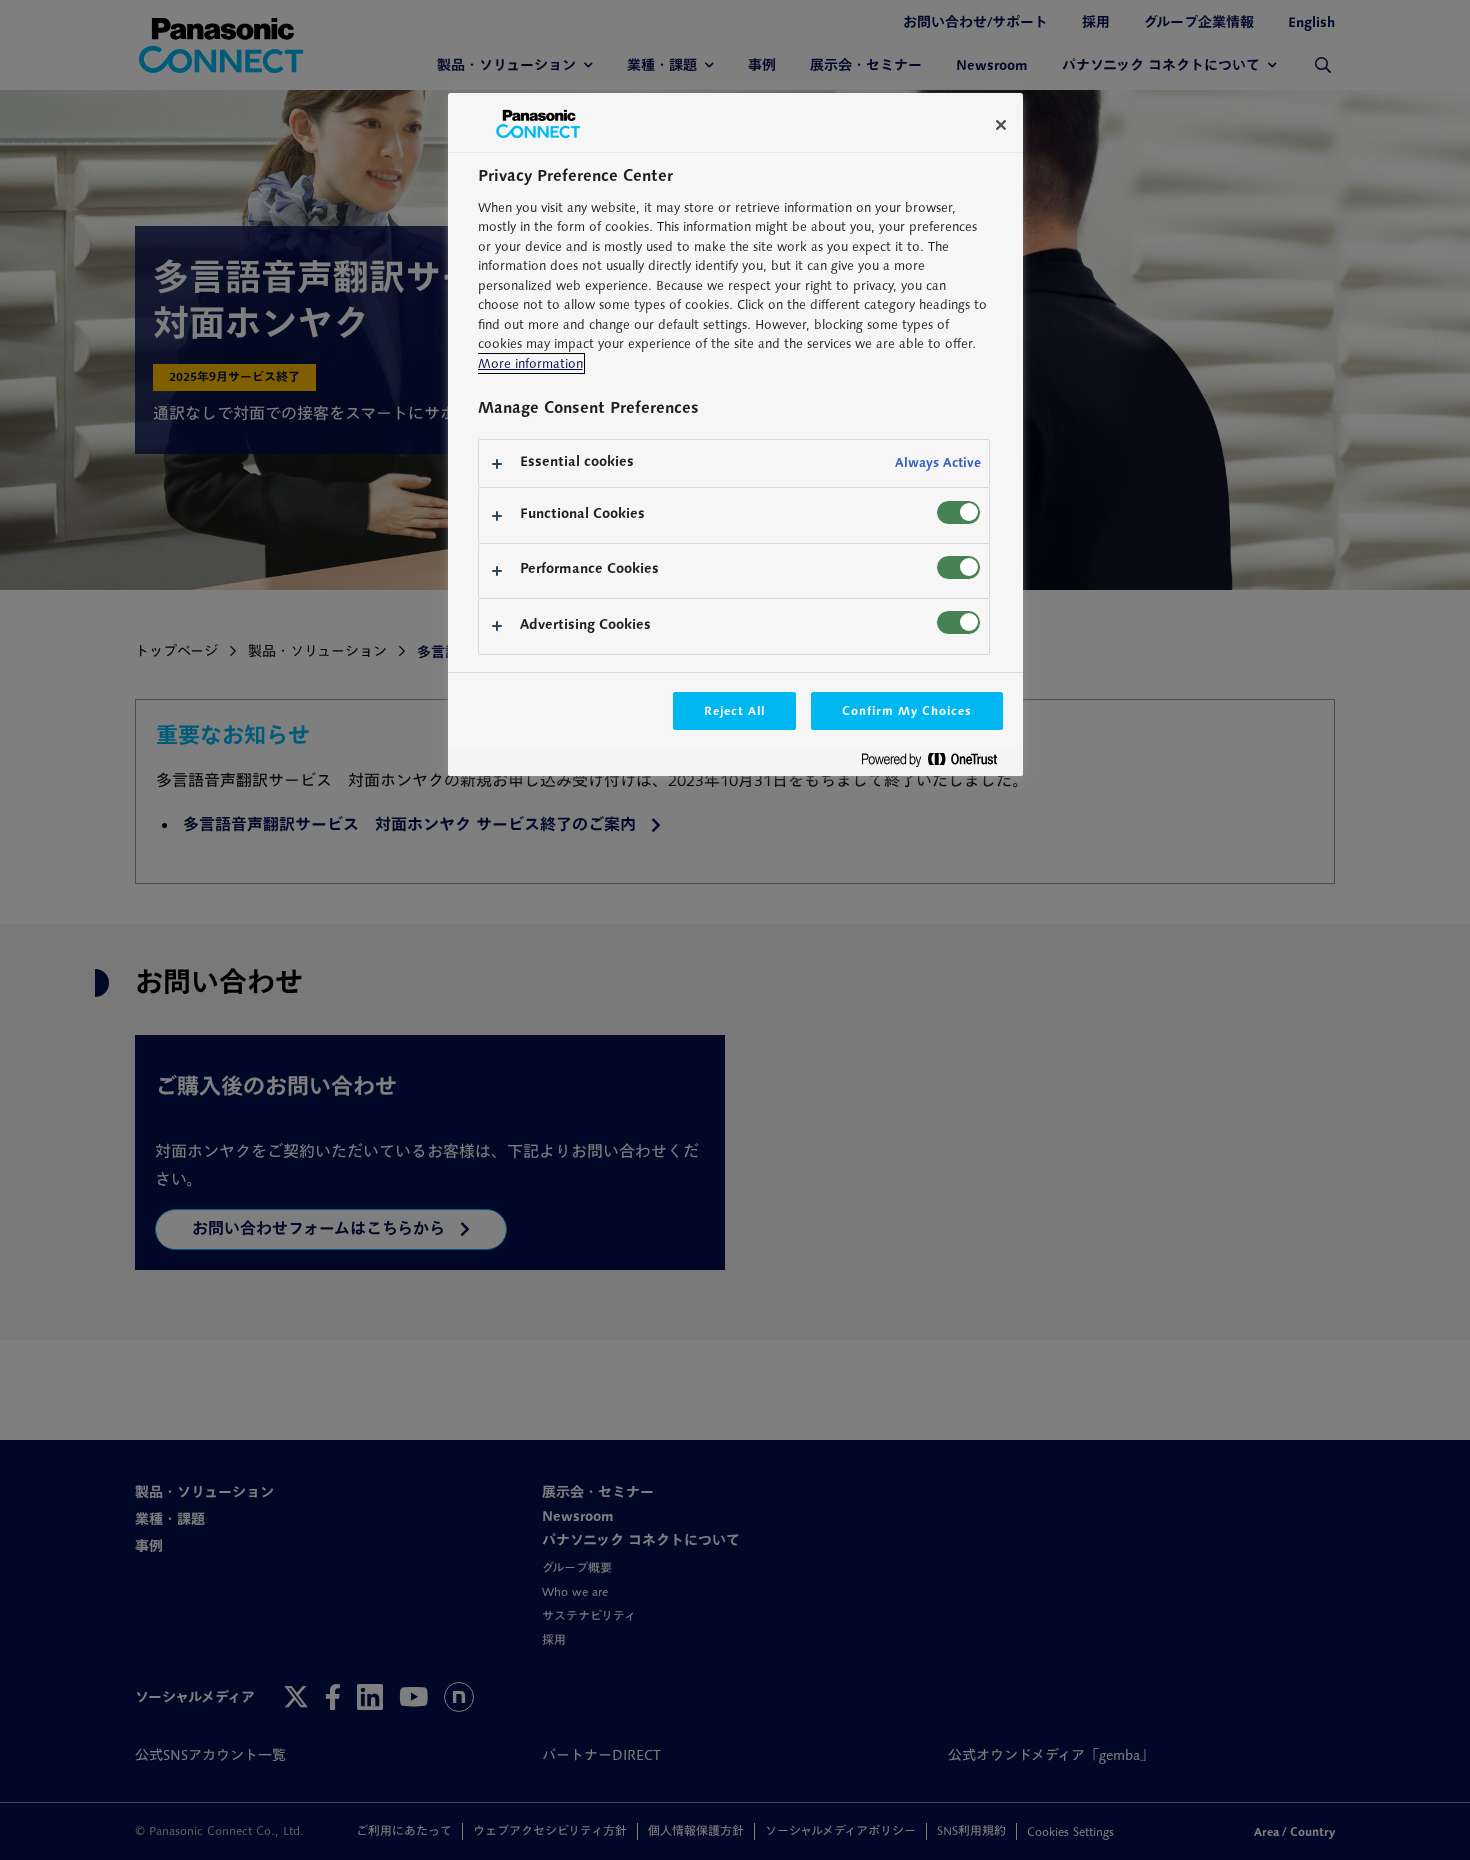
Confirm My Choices (906, 710)
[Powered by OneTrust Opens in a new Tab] (937, 763)
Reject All (735, 710)
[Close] (1001, 125)
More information (530, 363)
